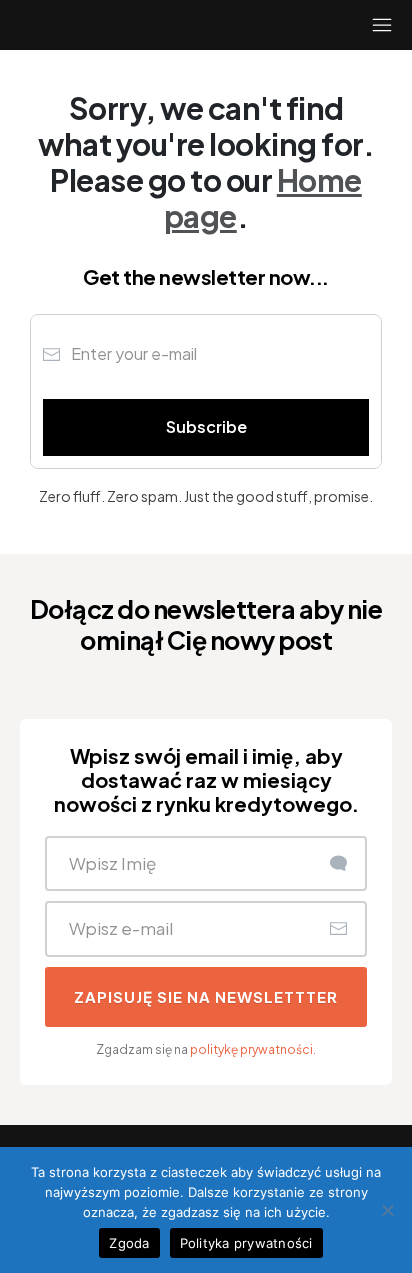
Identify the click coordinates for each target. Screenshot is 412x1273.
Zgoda (129, 1243)
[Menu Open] (360, 25)
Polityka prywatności (246, 1243)
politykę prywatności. (253, 1049)
